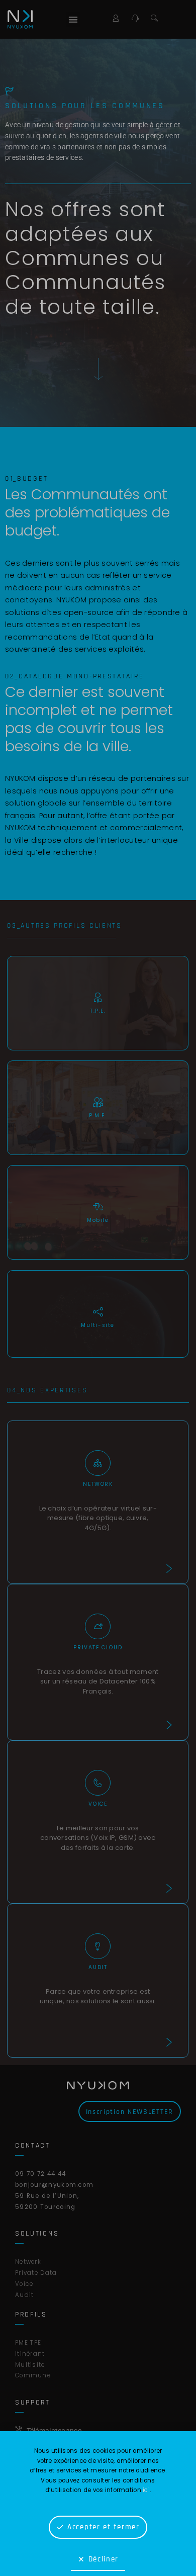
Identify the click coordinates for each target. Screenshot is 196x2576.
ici (146, 2490)
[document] (98, 1288)
